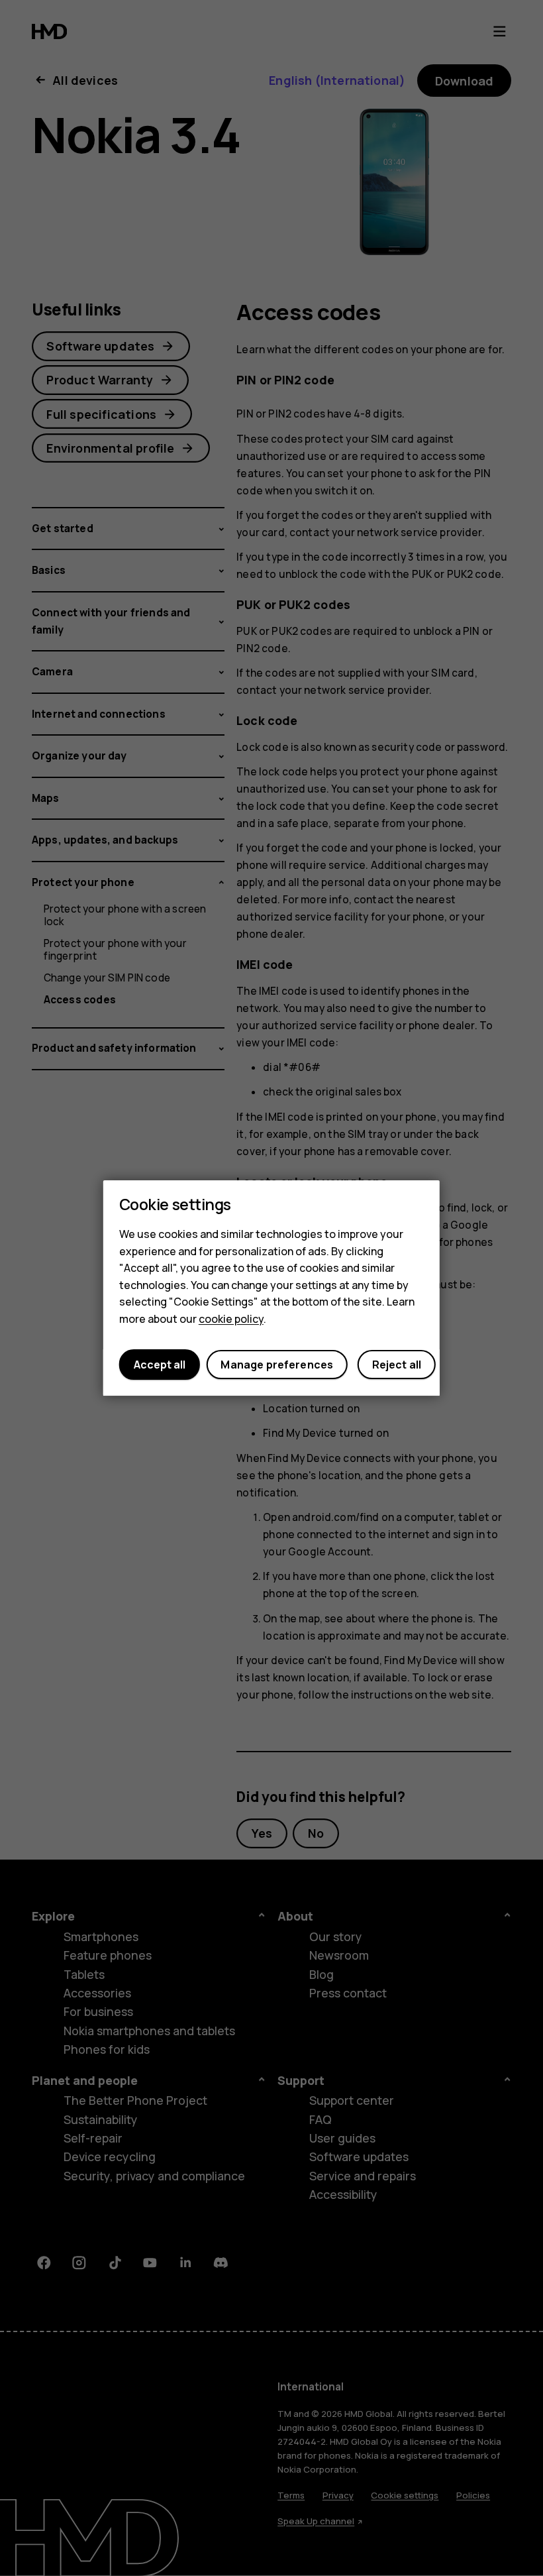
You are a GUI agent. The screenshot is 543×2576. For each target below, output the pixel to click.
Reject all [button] (397, 1365)
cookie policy (231, 1319)
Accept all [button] (160, 1365)
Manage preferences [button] (277, 1365)
